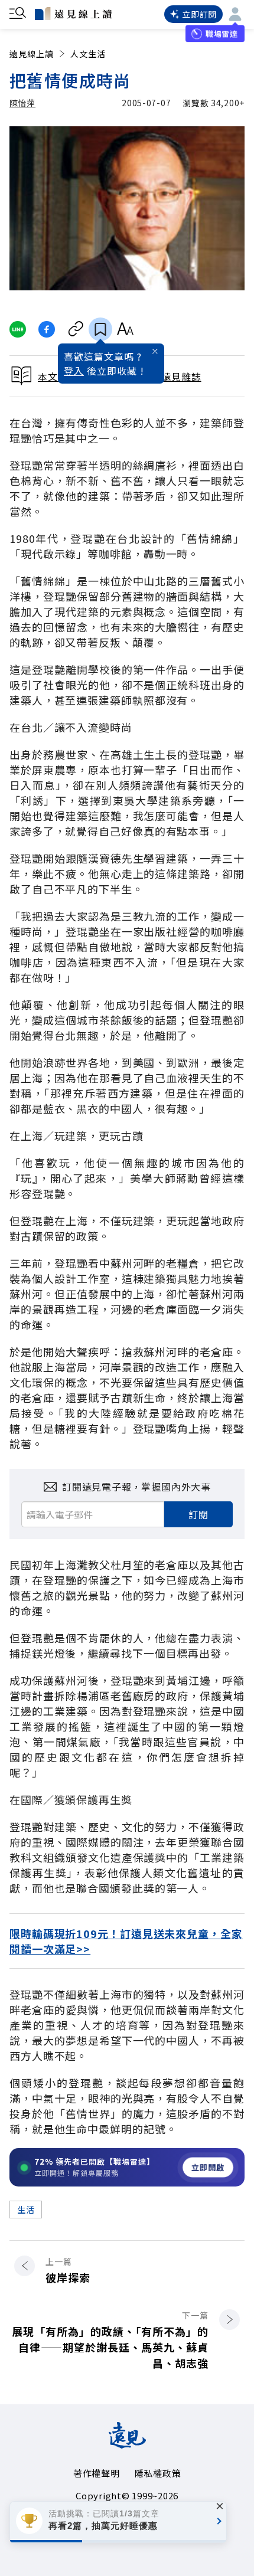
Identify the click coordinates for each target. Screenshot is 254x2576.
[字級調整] (125, 329)
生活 (26, 2210)
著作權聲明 (97, 2473)
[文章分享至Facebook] (47, 329)
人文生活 (88, 54)
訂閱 (198, 1514)
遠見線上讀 (32, 54)
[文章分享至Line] (17, 329)
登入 (74, 371)
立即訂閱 (199, 14)
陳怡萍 (22, 103)
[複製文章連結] (76, 329)
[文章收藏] (100, 329)
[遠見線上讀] (73, 14)
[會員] (235, 14)
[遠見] (127, 2444)
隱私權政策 (158, 2473)
